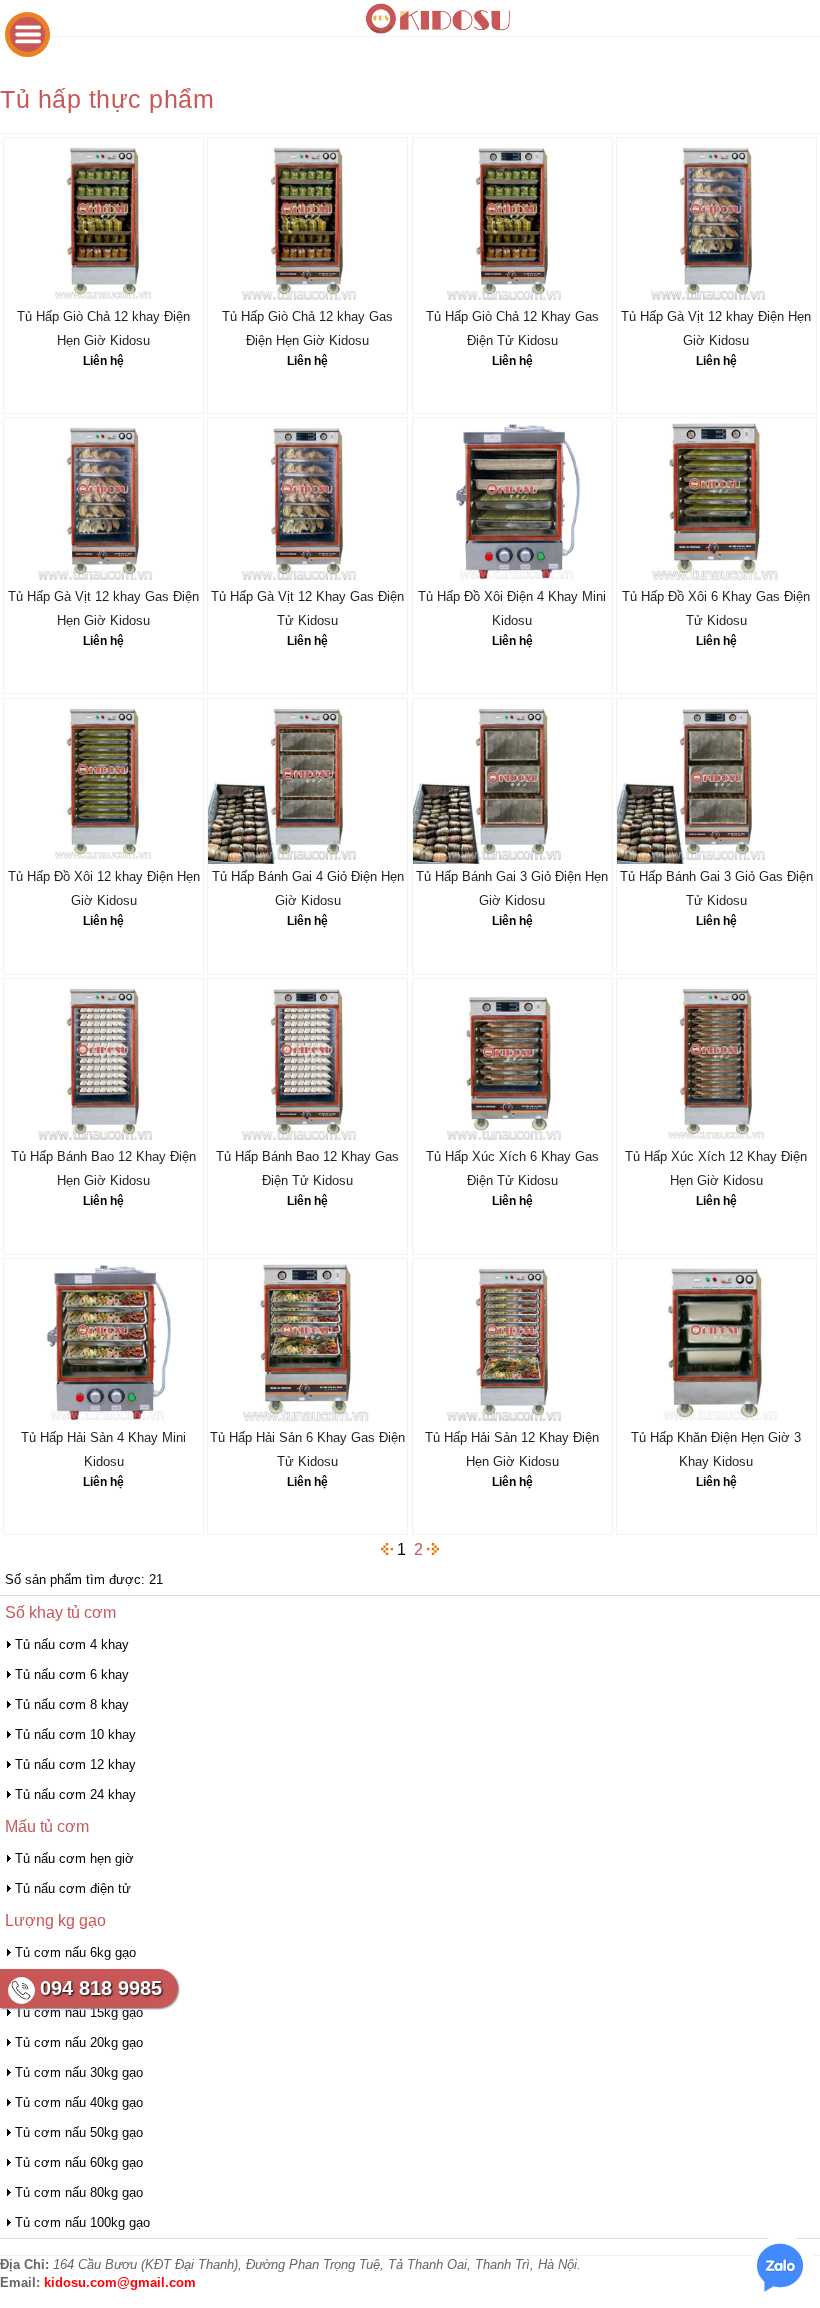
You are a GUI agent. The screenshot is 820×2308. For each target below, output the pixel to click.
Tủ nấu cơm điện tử (73, 1888)
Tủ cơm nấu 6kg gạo (75, 1952)
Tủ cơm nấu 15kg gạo (79, 2012)
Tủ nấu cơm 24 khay (75, 1794)
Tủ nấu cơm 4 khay (72, 1644)
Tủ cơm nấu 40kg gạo (79, 2102)
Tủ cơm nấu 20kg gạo (79, 2042)
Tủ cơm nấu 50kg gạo (79, 2132)
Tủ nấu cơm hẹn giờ (74, 1858)
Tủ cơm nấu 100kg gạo (82, 2222)
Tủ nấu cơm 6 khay (72, 1674)
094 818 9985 (101, 1988)
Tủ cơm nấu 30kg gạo (79, 2072)
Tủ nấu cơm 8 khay (72, 1704)
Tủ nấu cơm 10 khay (75, 1734)
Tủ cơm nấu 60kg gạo (79, 2162)
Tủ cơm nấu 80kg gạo (79, 2192)
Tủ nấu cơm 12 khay (75, 1764)
